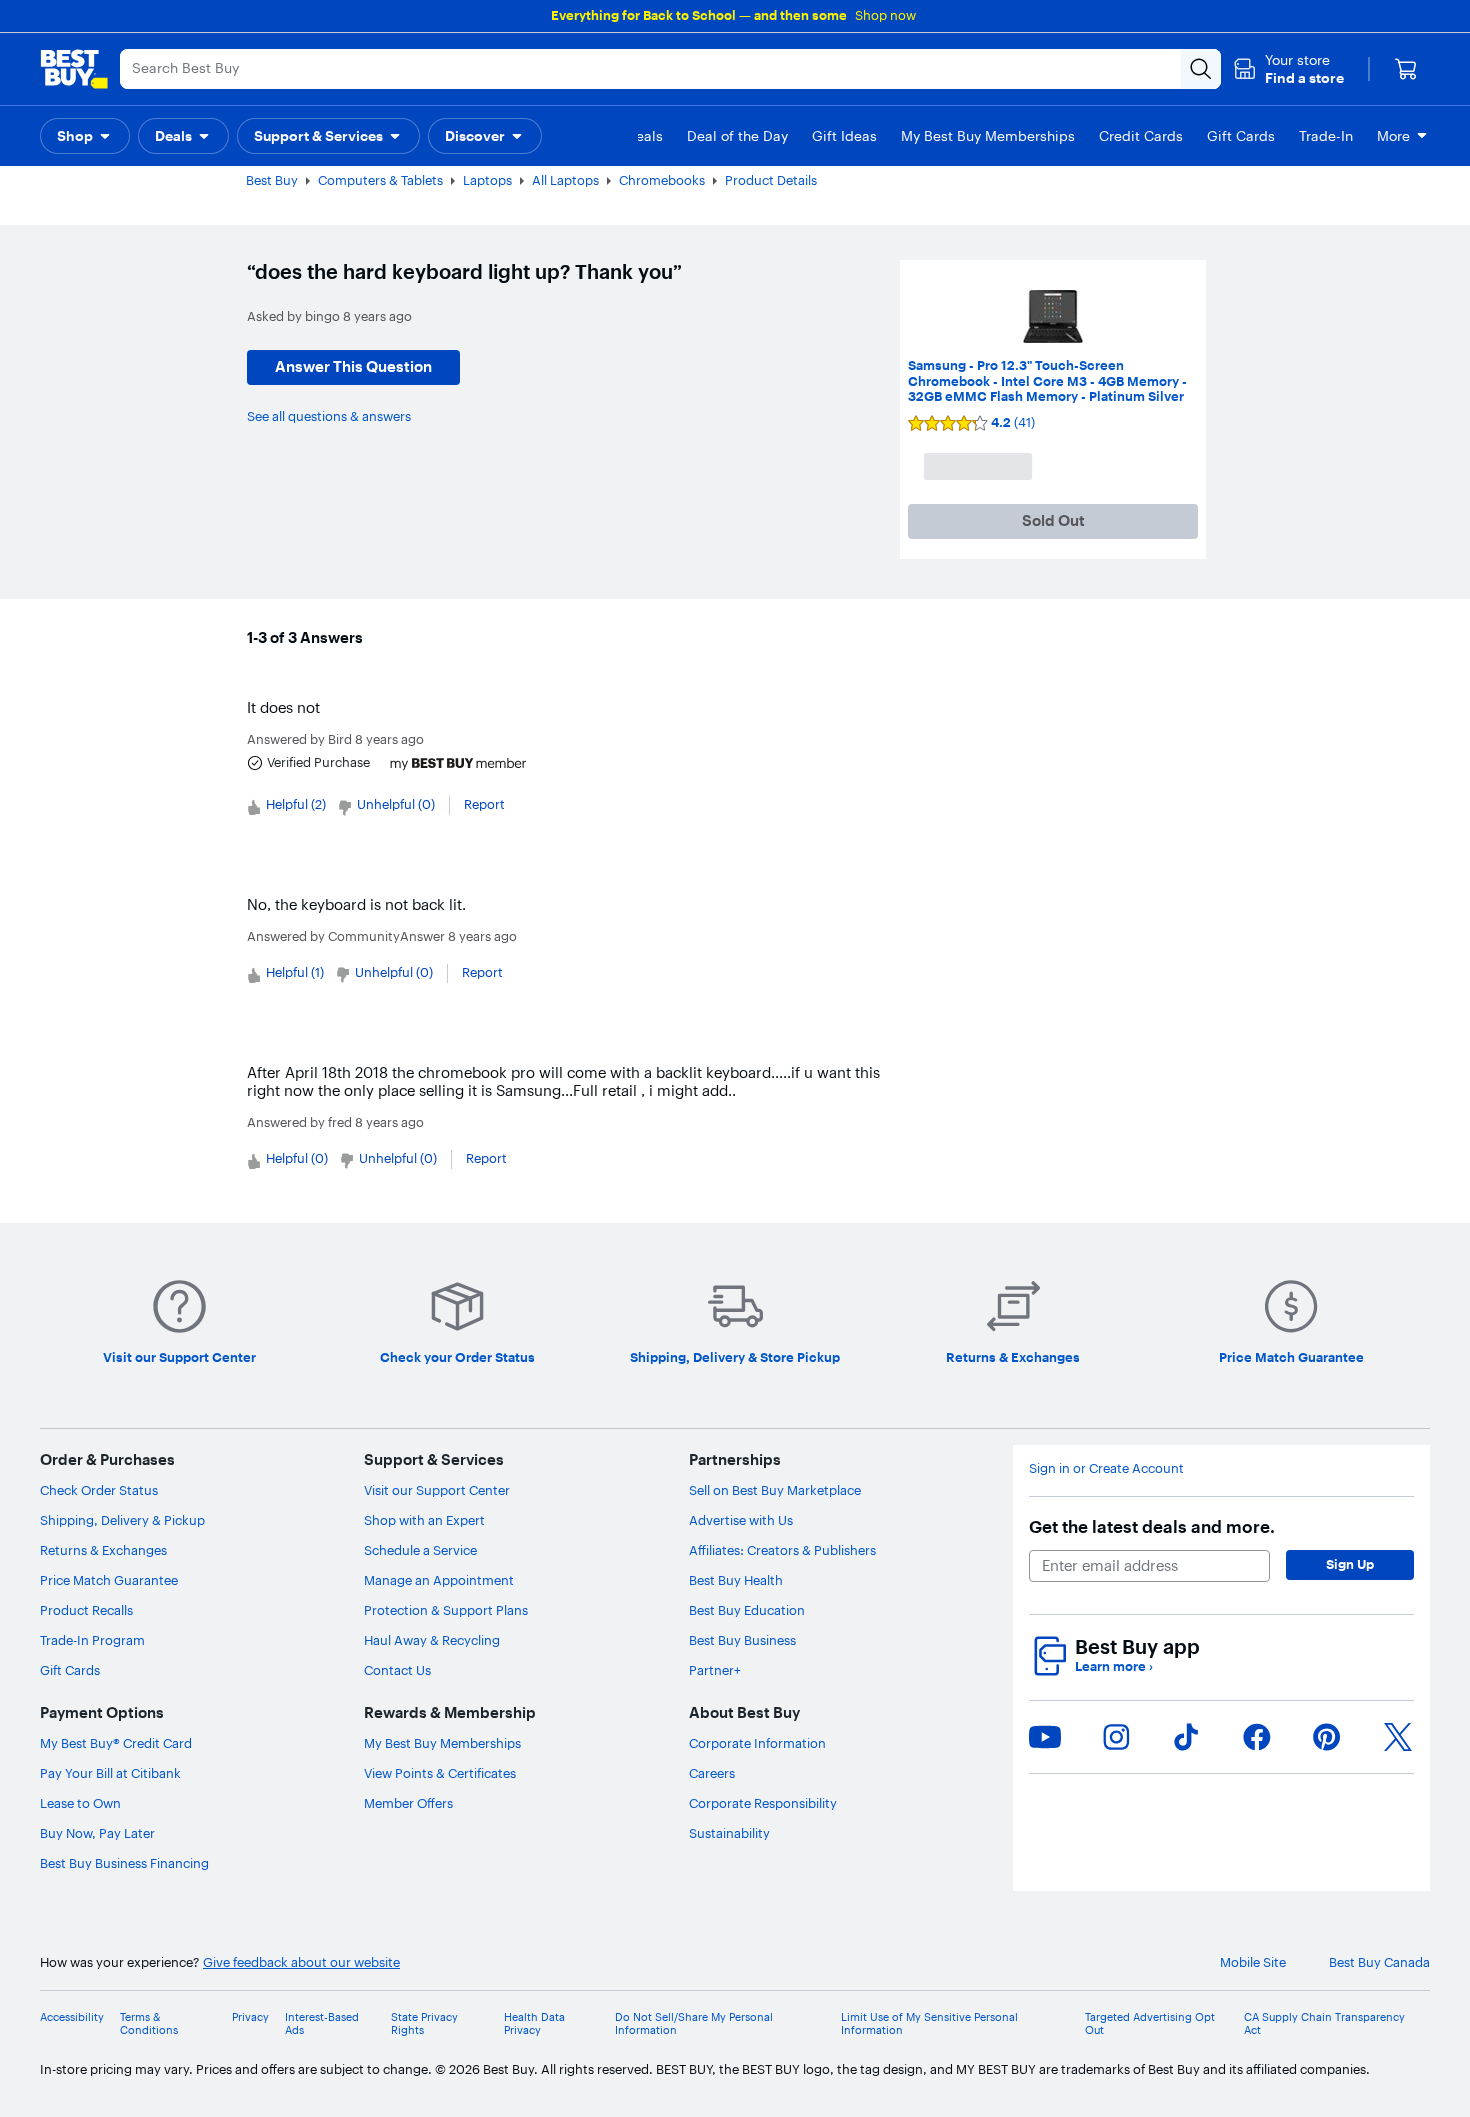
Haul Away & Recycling (432, 1640)
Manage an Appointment (439, 1580)
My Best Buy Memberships (442, 1743)
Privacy (250, 2017)
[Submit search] (1201, 69)
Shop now (885, 15)
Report (484, 804)
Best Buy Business (742, 1640)
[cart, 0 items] (1406, 69)
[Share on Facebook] (1257, 1737)
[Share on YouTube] (1045, 1737)
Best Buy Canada (1379, 1962)
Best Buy (272, 180)
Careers (712, 1773)
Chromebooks (662, 180)
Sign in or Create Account (1106, 1468)
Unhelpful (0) (396, 804)
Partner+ (715, 1670)
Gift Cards (70, 1670)
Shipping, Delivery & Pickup (122, 1520)
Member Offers (408, 1803)
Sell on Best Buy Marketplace (775, 1490)
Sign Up (1350, 1564)
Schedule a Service (420, 1550)
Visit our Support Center (437, 1490)
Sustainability (729, 1833)
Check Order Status (99, 1490)
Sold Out (1053, 520)
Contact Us (397, 1670)
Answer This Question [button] (353, 366)
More (1393, 136)
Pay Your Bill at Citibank (110, 1773)
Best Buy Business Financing (124, 1863)
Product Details (771, 180)
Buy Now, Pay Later (97, 1833)
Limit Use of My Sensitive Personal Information (929, 2024)
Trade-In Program (92, 1640)
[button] (1288, 69)
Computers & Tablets (380, 180)
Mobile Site (1253, 1962)
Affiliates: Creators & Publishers (782, 1550)
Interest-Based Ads (322, 2024)
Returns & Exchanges (103, 1550)
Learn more (1114, 1666)
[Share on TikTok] (1186, 1737)
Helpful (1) (295, 972)
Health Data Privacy (534, 2024)
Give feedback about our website (301, 1962)
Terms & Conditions (149, 2024)
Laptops (487, 180)
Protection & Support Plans (446, 1610)
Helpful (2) (296, 804)
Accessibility (72, 2017)
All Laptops (565, 180)
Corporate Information (757, 1743)
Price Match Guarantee (109, 1580)
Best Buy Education (747, 1610)
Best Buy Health (736, 1580)
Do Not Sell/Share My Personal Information (694, 2024)
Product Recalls (86, 1610)
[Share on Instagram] (1116, 1737)
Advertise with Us (741, 1520)
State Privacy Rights (424, 2024)
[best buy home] (74, 69)
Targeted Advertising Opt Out (1150, 2024)
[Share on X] (1398, 1737)
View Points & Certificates (440, 1773)
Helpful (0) (297, 1158)
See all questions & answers (329, 416)
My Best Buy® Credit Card (116, 1743)
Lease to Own (80, 1803)
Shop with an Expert (424, 1520)
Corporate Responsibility (763, 1803)
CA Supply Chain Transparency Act (1324, 2024)
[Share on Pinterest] (1327, 1737)
